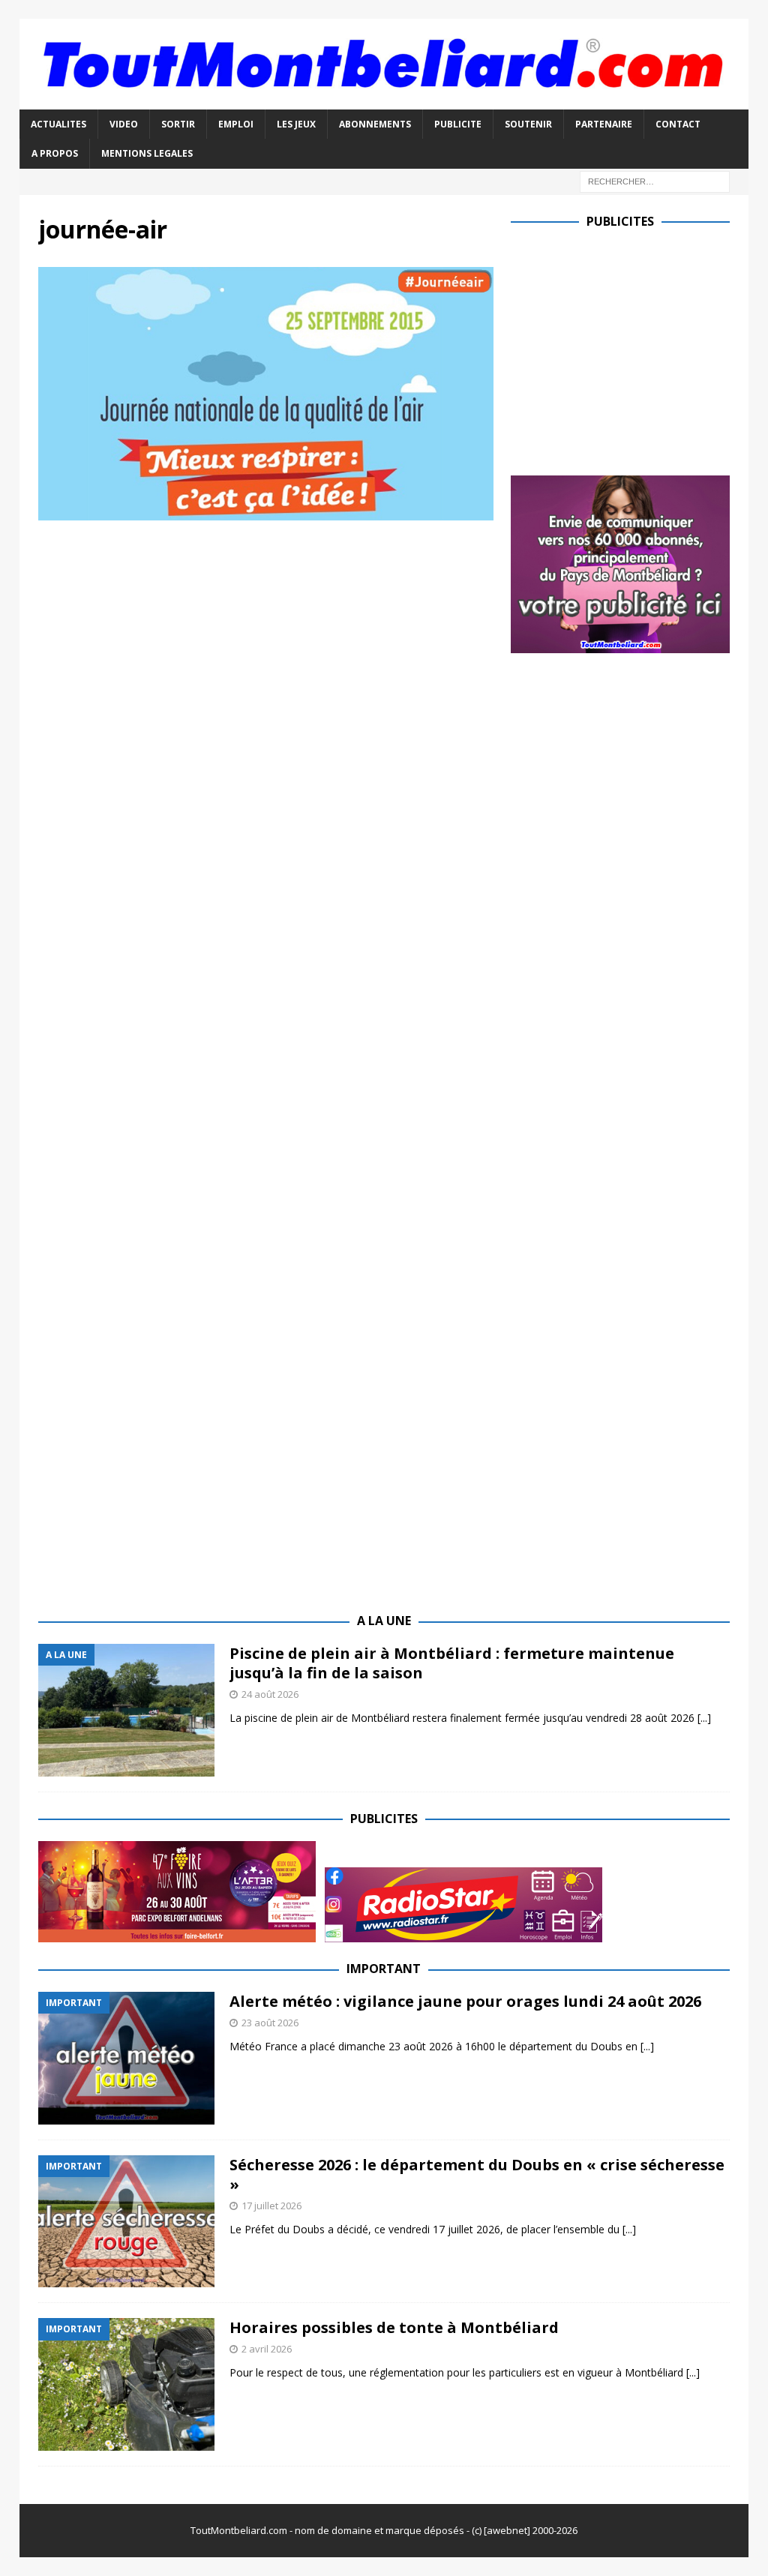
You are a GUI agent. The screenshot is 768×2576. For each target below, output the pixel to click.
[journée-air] (266, 511)
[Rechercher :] (655, 180)
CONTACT (678, 124)
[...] (704, 1718)
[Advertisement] (637, 349)
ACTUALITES (58, 124)
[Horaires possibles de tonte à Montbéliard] (126, 2384)
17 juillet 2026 (271, 2206)
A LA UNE (384, 1621)
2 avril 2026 (267, 2349)
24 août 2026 (270, 1694)
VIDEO (124, 124)
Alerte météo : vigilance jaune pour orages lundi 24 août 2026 (465, 2001)
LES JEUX (296, 124)
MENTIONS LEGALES (147, 153)
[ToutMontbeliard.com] (384, 101)
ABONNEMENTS (375, 124)
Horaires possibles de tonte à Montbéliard (394, 2327)
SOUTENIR (528, 124)
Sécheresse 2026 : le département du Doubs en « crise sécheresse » (477, 2174)
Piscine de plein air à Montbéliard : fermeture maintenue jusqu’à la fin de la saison (452, 1663)
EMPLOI (236, 124)
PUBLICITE (458, 124)
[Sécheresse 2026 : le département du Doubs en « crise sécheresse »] (126, 2222)
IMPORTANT (384, 1969)
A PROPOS (55, 153)
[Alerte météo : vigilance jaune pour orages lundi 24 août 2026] (126, 2058)
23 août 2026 (270, 2023)
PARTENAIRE (604, 124)
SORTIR (178, 124)
